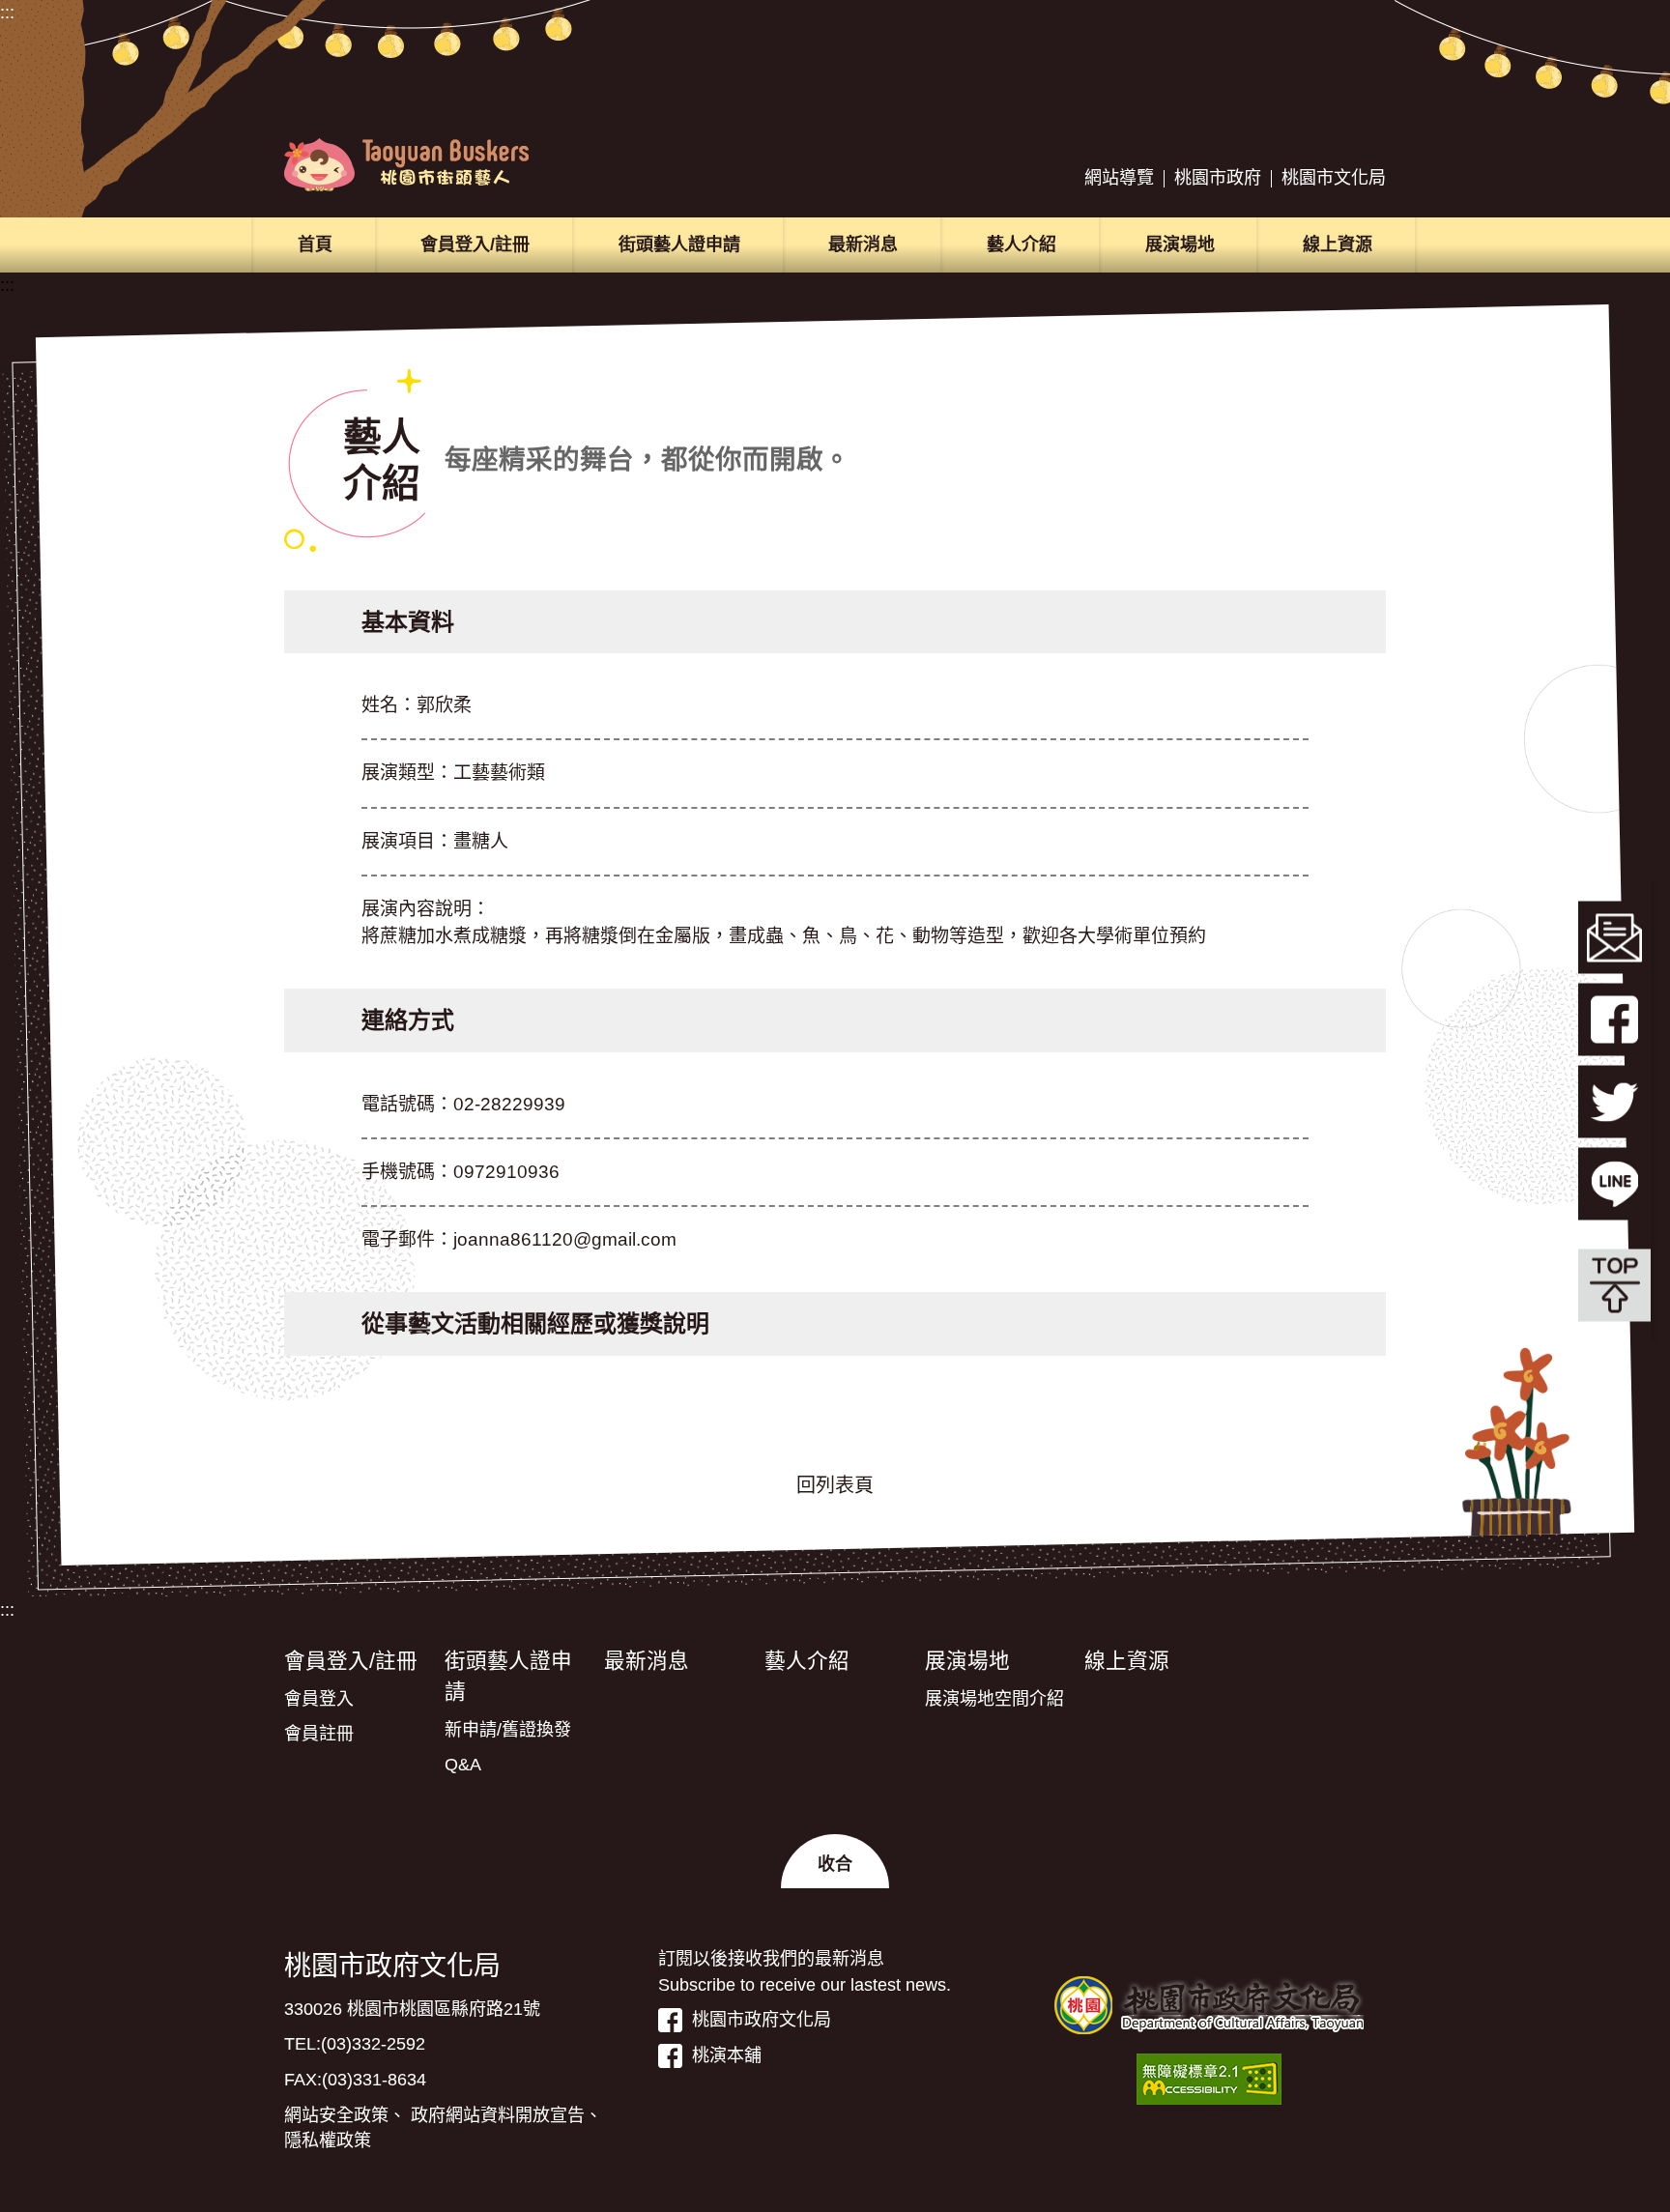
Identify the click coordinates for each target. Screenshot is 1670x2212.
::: (7, 13)
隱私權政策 (328, 2140)
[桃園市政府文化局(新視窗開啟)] (1209, 2005)
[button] (835, 1861)
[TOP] (1614, 1285)
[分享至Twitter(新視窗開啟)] (1614, 1101)
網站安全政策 (336, 2115)
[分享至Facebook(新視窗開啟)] (1614, 1019)
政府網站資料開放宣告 (498, 2115)
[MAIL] (1614, 937)
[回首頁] (406, 165)
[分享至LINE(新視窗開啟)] (1614, 1183)
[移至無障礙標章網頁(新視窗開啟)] (1209, 2079)
